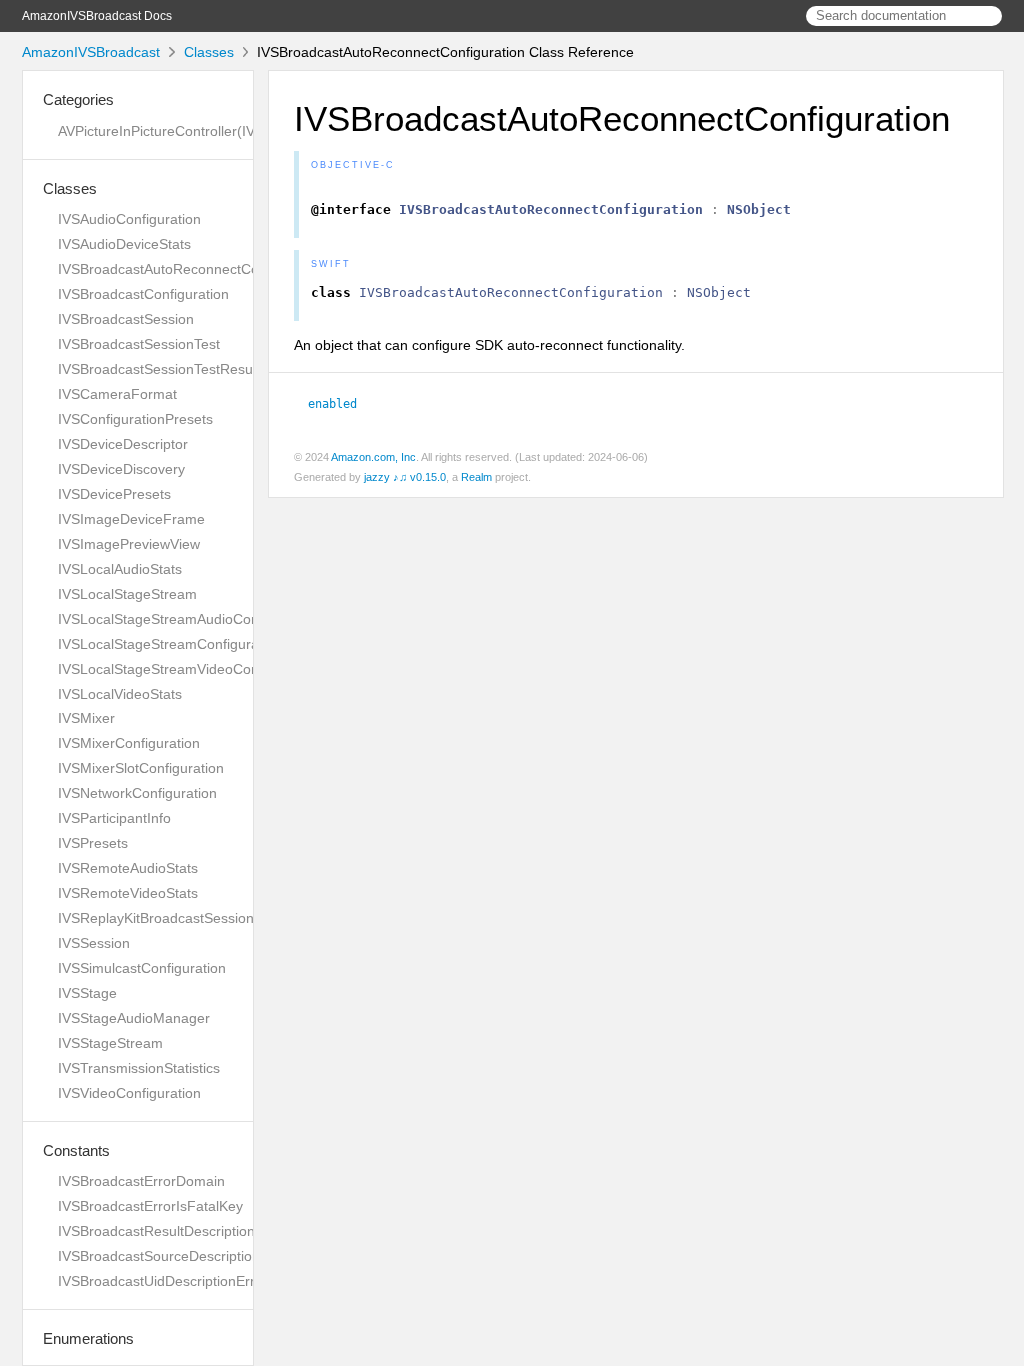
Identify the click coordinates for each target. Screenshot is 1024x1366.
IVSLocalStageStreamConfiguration (170, 644)
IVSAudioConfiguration (129, 219)
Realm (476, 477)
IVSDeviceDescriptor (123, 444)
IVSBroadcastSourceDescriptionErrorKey (187, 1256)
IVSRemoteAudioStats (128, 868)
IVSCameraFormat (117, 394)
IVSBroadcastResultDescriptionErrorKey (184, 1231)
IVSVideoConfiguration (129, 1093)
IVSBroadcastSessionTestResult (159, 369)
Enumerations (88, 1338)
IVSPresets (93, 843)
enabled (341, 404)
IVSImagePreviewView (129, 544)
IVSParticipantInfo (114, 818)
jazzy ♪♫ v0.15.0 (405, 477)
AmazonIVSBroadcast (91, 52)
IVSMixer (86, 718)
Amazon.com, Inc (373, 457)
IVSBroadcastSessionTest (139, 344)
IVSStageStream (110, 1043)
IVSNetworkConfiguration (137, 793)
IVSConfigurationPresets (135, 419)
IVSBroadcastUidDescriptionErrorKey (175, 1281)
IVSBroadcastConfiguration (143, 294)
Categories (78, 99)
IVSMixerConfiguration (129, 743)
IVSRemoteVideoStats (128, 893)
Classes (209, 52)
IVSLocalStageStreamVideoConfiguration (188, 669)
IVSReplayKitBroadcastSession (156, 918)
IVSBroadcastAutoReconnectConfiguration (192, 269)
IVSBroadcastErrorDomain (141, 1181)
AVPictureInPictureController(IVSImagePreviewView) (223, 131)
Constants (76, 1150)
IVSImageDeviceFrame (131, 519)
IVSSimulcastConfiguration (142, 968)
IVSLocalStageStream (127, 594)
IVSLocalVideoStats (120, 694)
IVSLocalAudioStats (120, 569)
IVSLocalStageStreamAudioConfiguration (188, 619)
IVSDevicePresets (114, 494)
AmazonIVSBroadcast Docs (97, 16)
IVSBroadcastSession (126, 319)
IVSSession (94, 943)
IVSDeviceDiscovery (121, 469)
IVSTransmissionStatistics (139, 1068)
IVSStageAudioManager (134, 1018)
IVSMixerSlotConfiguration (141, 768)
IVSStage (87, 993)
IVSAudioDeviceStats (124, 244)
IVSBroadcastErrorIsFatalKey (150, 1206)
